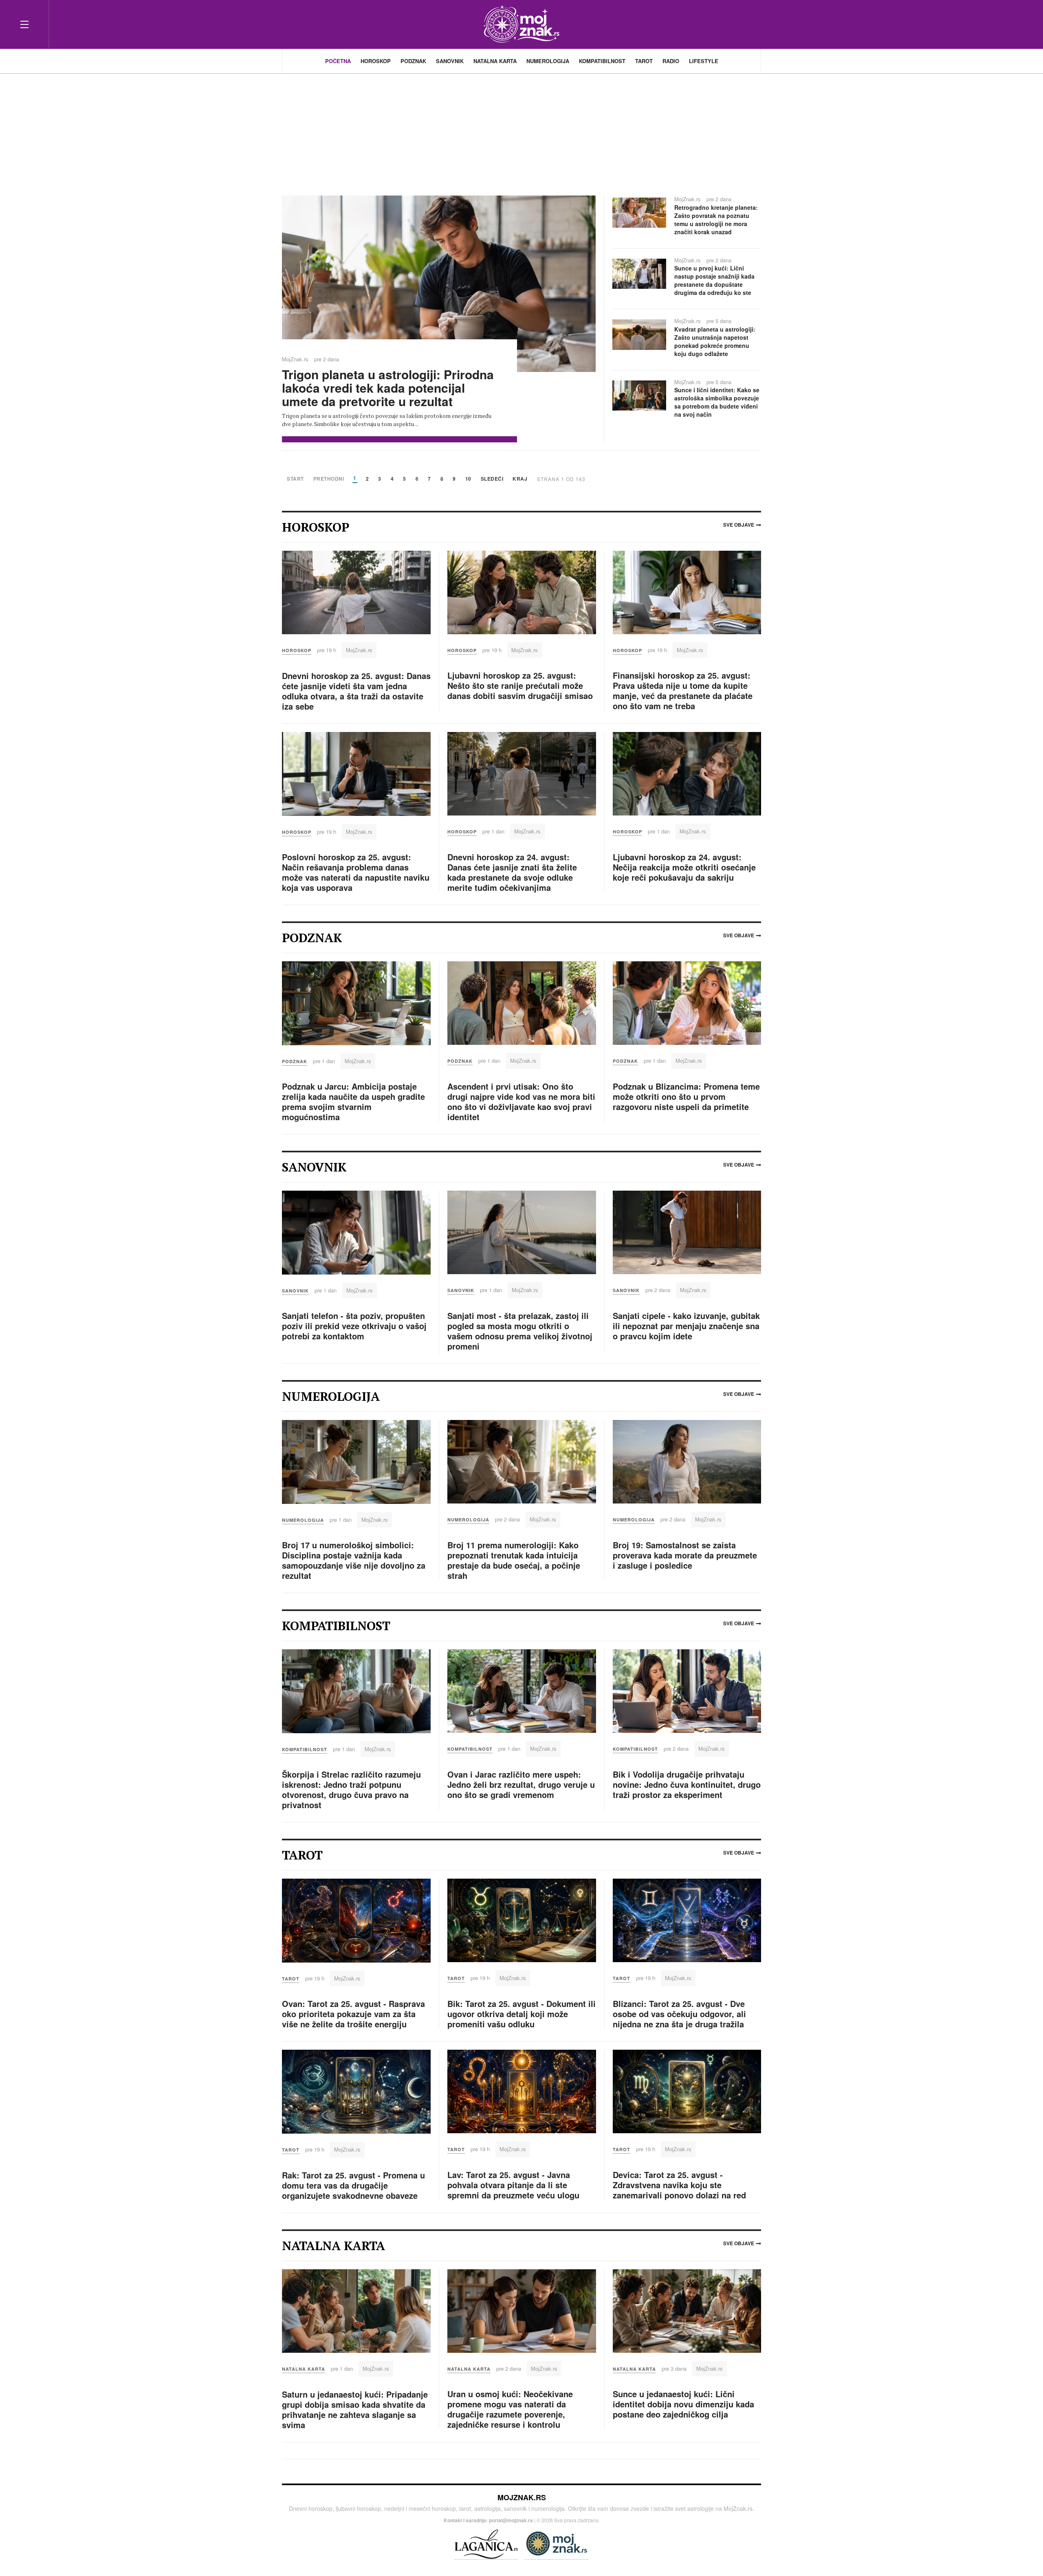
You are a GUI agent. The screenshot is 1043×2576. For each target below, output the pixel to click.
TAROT (644, 61)
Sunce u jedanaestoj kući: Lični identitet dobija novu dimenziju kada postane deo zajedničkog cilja (683, 2404)
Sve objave (739, 525)
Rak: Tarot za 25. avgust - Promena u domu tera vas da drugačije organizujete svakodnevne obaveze (353, 2185)
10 (468, 479)
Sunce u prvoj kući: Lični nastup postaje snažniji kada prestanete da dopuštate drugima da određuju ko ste (714, 280)
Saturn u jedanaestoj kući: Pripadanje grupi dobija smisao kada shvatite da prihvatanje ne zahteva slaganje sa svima (355, 2409)
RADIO (671, 61)
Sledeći (492, 479)
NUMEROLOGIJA (548, 61)
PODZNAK (413, 61)
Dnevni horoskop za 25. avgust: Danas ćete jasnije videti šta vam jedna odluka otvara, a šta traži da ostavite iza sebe (356, 691)
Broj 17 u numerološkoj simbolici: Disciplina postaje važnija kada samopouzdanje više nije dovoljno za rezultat (354, 1560)
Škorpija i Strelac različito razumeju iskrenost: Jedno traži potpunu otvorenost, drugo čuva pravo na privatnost (351, 1789)
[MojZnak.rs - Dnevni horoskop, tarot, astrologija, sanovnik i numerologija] (521, 24)
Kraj (520, 479)
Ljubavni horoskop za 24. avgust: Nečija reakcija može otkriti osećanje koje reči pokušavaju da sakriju (684, 867)
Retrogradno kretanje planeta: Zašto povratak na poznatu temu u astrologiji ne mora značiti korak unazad (716, 220)
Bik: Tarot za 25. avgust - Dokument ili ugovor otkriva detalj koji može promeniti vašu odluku (521, 2014)
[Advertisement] (521, 130)
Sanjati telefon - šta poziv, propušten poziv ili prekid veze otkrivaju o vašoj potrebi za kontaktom (354, 1326)
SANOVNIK (450, 61)
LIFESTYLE (704, 61)
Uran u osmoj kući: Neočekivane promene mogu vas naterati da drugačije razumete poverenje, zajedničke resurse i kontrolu (510, 2409)
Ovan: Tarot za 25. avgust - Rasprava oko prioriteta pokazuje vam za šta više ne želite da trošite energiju (353, 2014)
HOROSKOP (376, 61)
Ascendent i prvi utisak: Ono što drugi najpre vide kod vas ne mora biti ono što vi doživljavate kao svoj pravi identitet (521, 1101)
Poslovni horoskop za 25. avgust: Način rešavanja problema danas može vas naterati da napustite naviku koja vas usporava (356, 872)
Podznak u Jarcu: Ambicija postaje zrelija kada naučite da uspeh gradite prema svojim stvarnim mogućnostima (353, 1101)
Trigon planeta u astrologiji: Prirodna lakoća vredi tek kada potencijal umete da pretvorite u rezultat (388, 388)
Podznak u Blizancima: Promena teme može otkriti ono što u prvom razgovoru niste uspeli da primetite (686, 1096)
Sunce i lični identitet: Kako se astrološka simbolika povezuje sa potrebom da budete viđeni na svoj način (717, 402)
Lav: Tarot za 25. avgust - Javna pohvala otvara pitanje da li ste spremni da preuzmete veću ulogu (513, 2185)
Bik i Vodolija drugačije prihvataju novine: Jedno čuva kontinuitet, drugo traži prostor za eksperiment (687, 1784)
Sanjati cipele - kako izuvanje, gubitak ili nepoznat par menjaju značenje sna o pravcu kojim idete (686, 1326)
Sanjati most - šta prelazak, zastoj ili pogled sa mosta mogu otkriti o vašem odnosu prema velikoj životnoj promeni (520, 1331)
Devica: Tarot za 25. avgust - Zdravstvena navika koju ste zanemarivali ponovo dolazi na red (679, 2185)
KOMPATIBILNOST (602, 61)
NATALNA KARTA (495, 61)
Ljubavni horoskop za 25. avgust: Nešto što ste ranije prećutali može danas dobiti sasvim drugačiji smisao (520, 685)
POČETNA (338, 61)
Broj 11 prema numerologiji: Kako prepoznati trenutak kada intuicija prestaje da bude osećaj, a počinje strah (514, 1560)
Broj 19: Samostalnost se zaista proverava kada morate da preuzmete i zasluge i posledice (685, 1555)
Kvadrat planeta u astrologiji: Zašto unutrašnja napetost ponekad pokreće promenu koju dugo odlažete (715, 341)
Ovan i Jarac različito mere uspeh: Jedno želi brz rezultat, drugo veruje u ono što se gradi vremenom (521, 1784)
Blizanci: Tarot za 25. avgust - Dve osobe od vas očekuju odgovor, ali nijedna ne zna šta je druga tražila (679, 2014)
